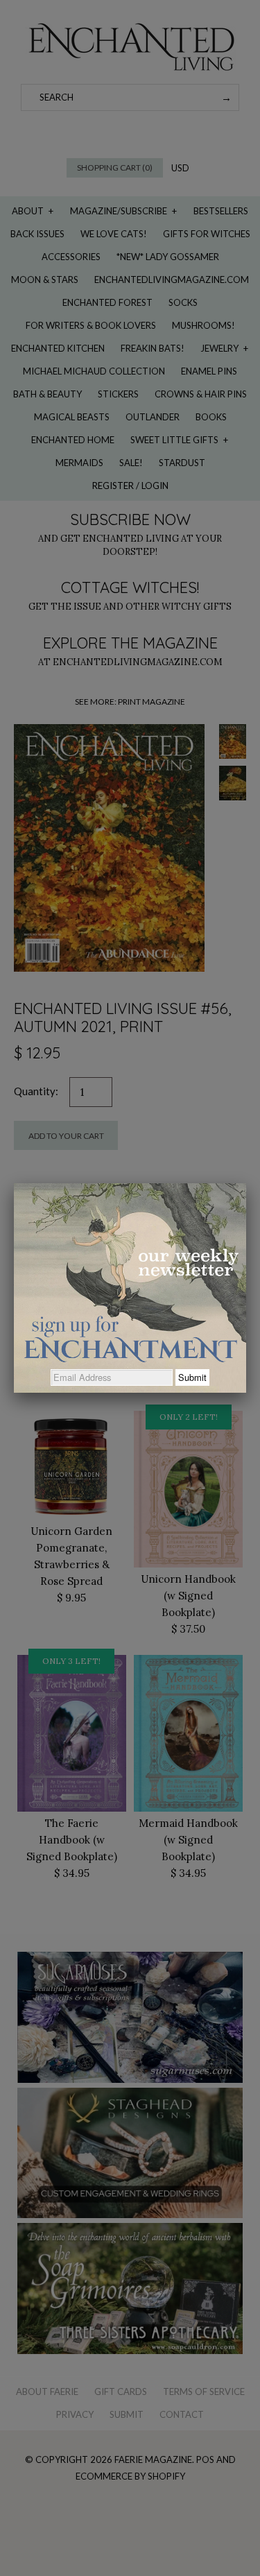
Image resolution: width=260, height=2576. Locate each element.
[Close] (246, 1183)
